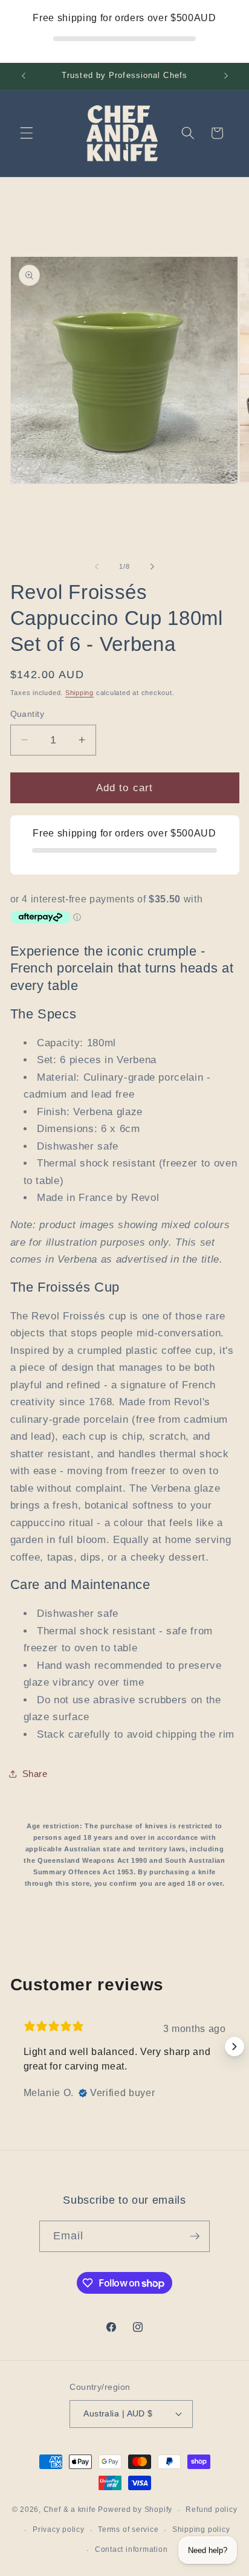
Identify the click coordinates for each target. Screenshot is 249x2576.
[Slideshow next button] (234, 2047)
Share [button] (35, 1774)
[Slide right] (152, 566)
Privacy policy (59, 2529)
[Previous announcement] (24, 76)
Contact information (131, 2549)
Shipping (79, 693)
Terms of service (128, 2529)
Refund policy (211, 2510)
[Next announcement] (226, 76)
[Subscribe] (195, 2236)
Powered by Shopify (135, 2510)
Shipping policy (201, 2529)
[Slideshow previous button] (15, 2047)
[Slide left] (97, 566)
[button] (27, 133)
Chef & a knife (70, 2510)
